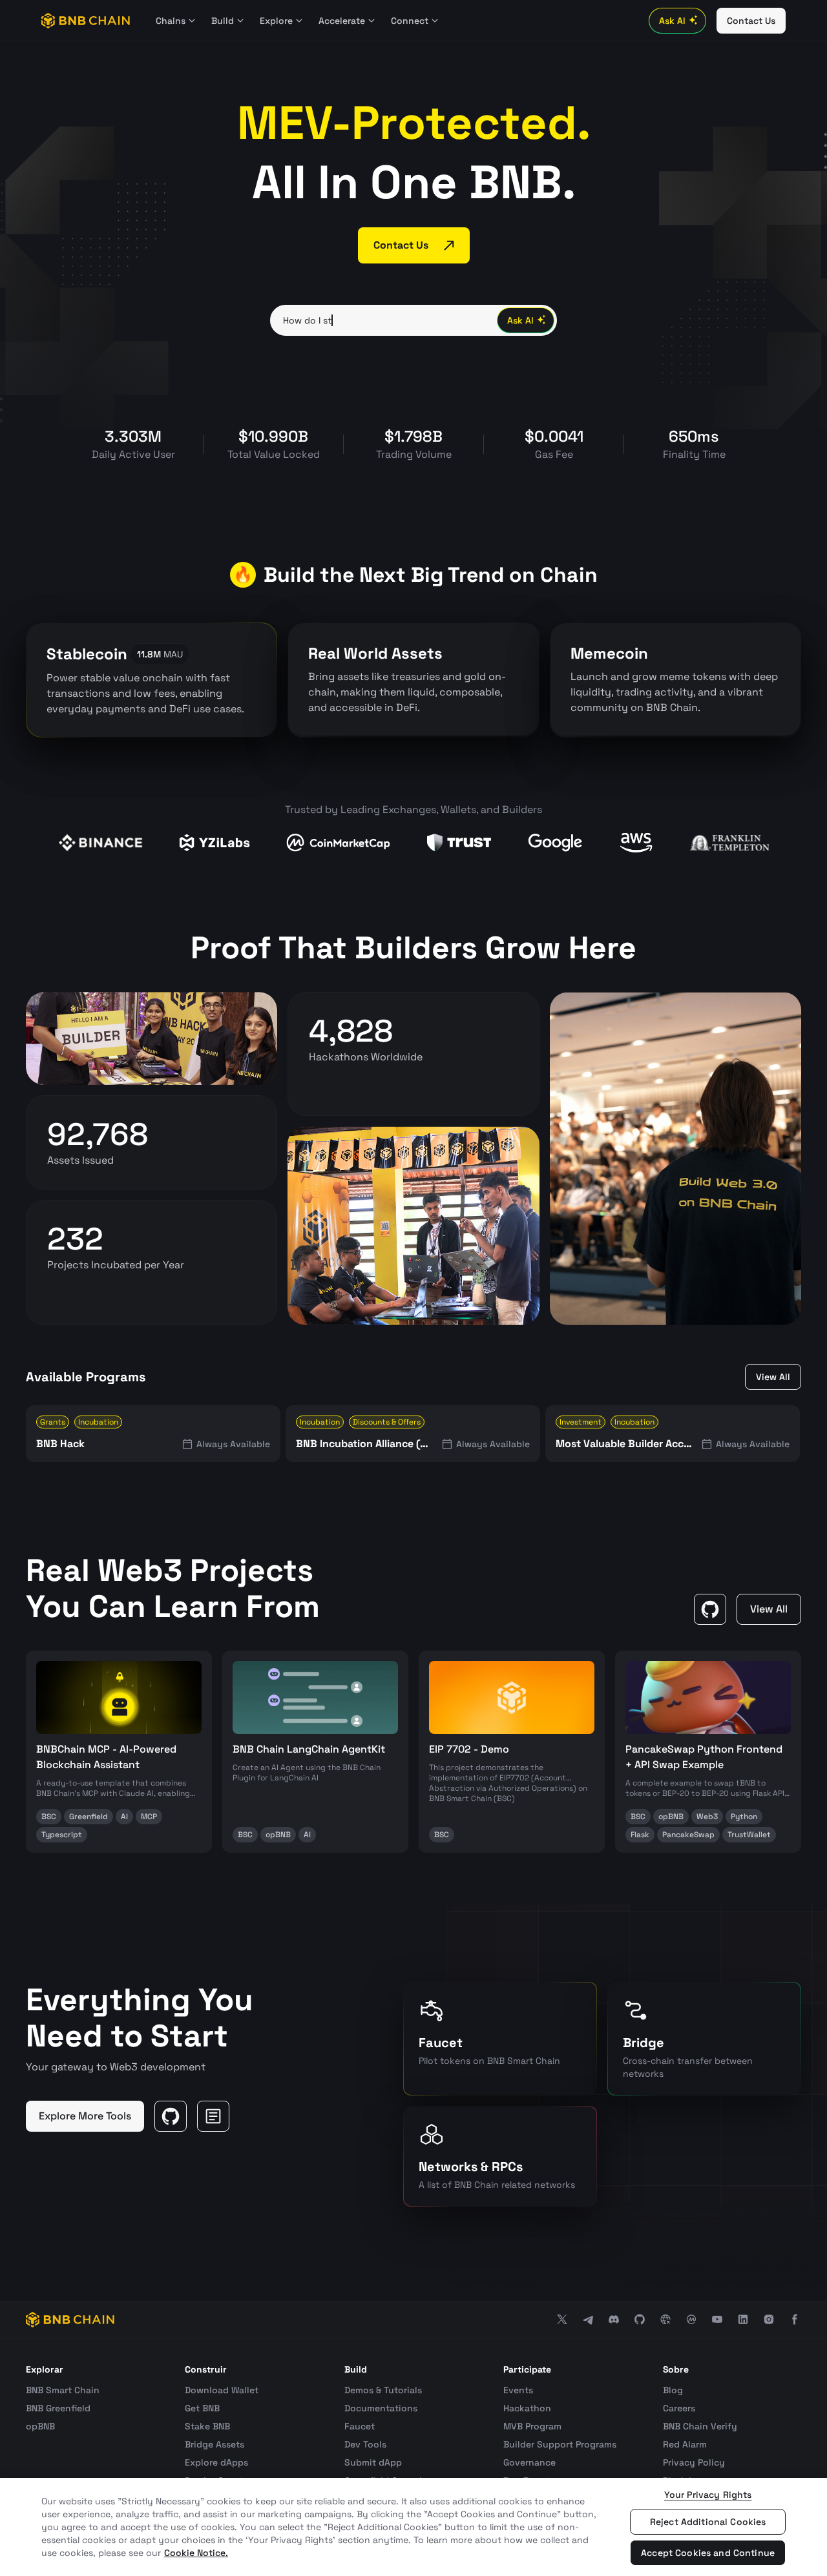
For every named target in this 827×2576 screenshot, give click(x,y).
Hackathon (527, 2408)
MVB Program (532, 2426)
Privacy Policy (694, 2462)
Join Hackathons (356, 1086)
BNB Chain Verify (700, 2426)
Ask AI (672, 21)
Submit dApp (373, 2462)
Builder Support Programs (560, 2444)
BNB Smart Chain (63, 2390)
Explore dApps (216, 2462)
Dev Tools (365, 2444)
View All (773, 1377)
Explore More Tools (85, 2116)
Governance (529, 2462)
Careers (679, 2408)
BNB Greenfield (58, 2408)
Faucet (360, 2426)
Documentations (381, 2408)
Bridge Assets (215, 2444)
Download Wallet (222, 2390)
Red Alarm (685, 2444)
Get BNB (202, 2408)
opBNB (40, 2426)
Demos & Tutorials (383, 2390)
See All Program (92, 1293)
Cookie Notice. (196, 2553)
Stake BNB (207, 2426)
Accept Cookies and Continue (708, 2553)
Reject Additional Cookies (708, 2522)
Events (518, 2390)
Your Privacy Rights (708, 2495)
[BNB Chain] (86, 21)
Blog (673, 2390)
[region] (413, 2527)
